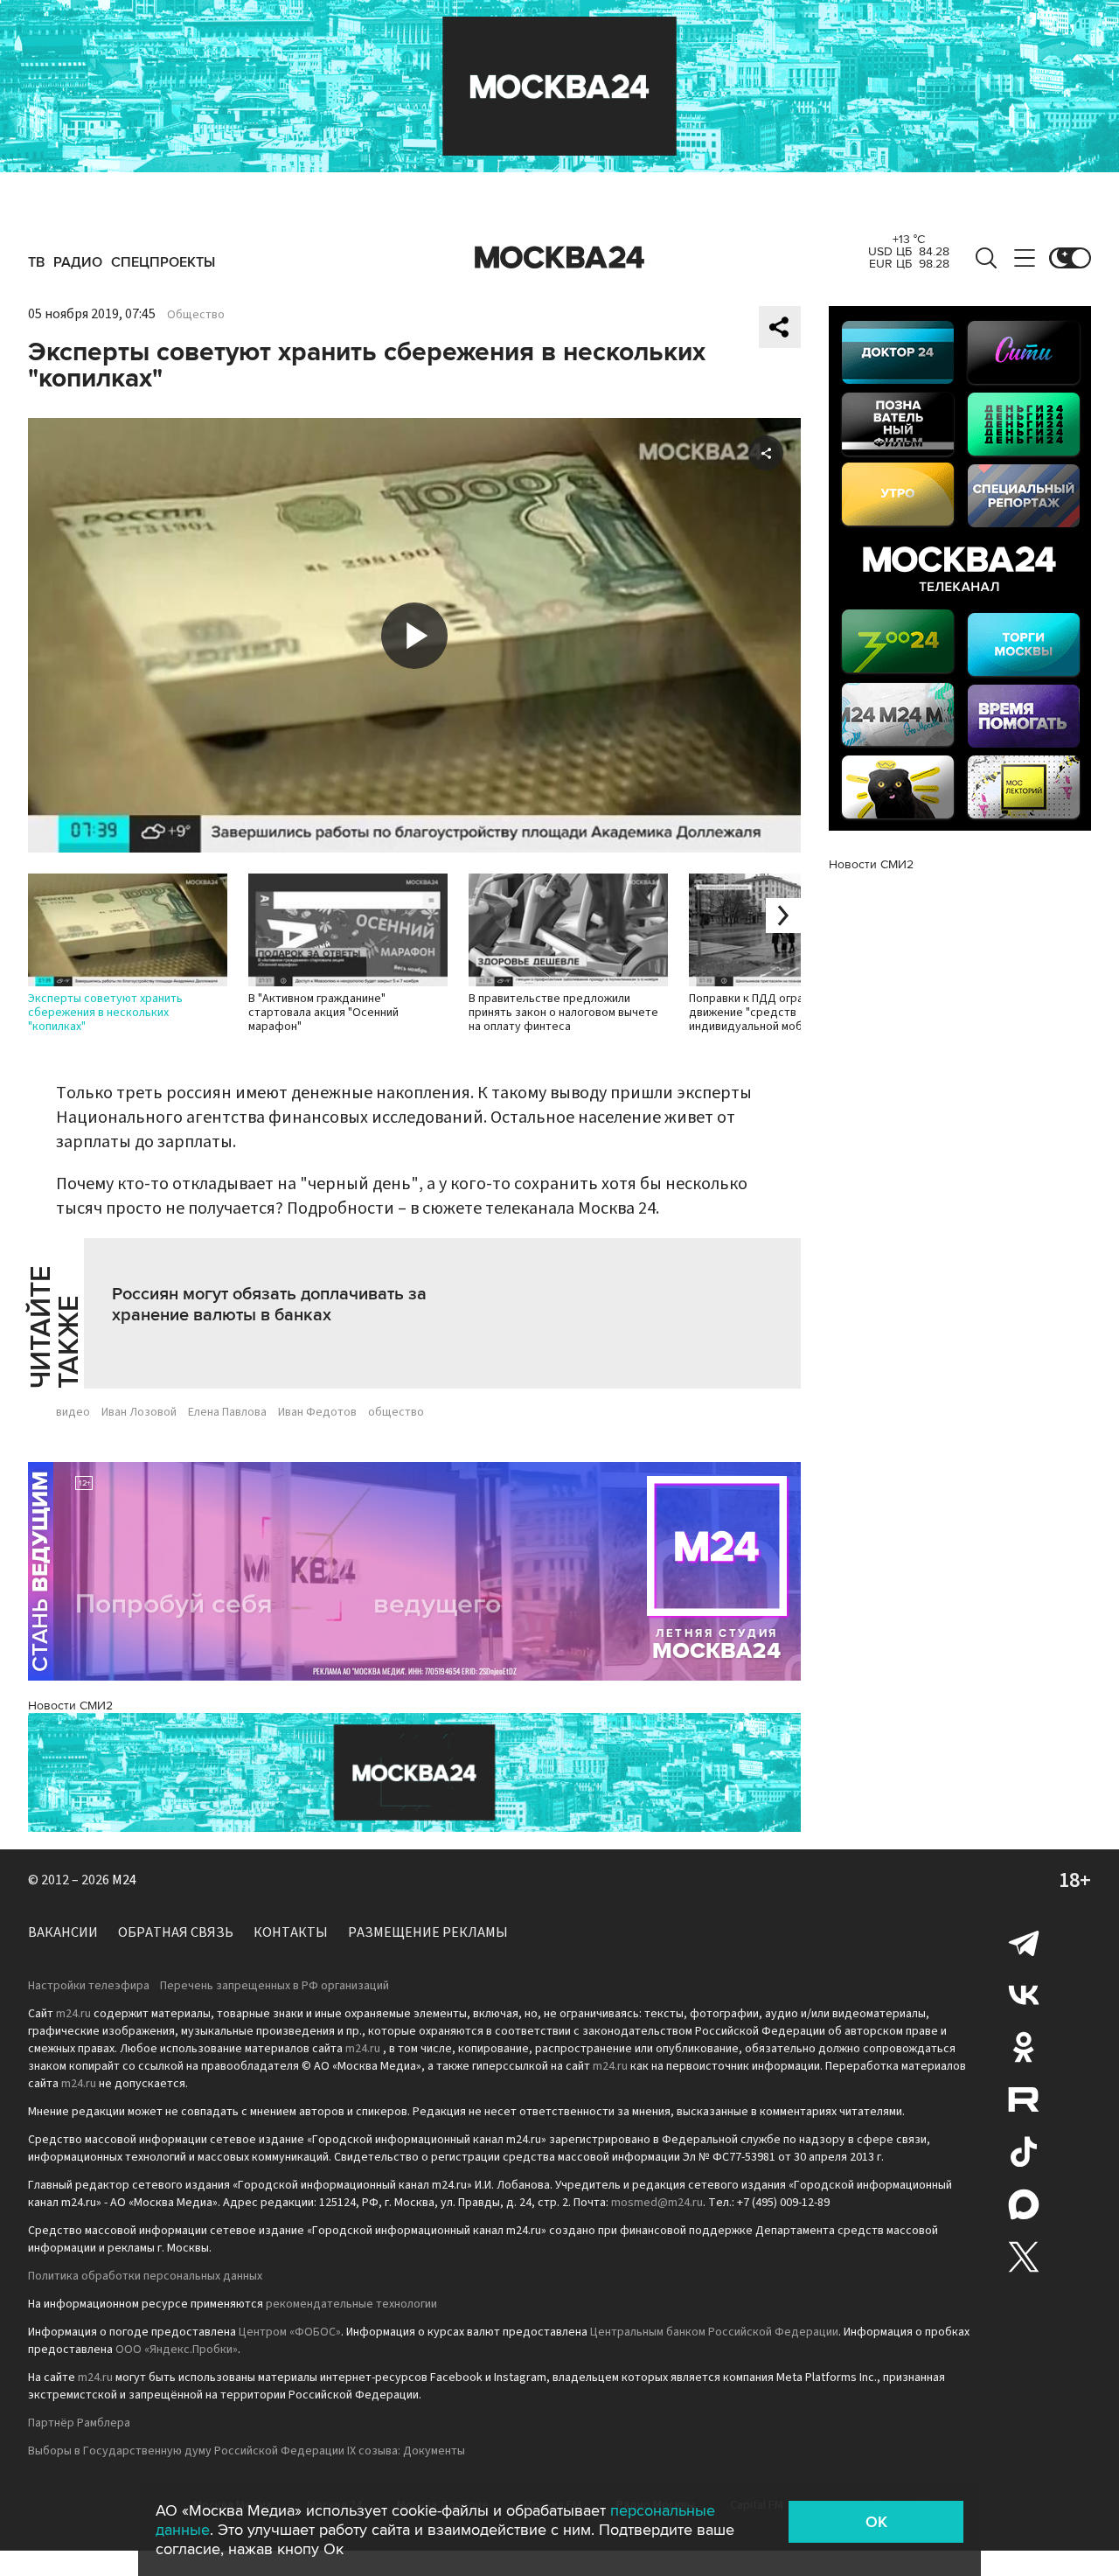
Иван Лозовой (139, 1412)
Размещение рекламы (428, 1932)
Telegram (1024, 1942)
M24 (124, 1880)
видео (73, 1412)
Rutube (1024, 2099)
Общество (196, 315)
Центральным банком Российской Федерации (714, 2332)
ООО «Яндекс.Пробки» (177, 2350)
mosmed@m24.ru (657, 2203)
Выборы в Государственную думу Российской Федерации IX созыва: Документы (247, 2451)
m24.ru (73, 2014)
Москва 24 (559, 258)
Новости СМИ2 (70, 1706)
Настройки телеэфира (89, 1986)
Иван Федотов (317, 1412)
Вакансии (63, 1932)
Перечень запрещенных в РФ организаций (275, 1986)
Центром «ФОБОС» (290, 2332)
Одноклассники (1024, 2047)
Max (1024, 2204)
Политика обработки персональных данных (145, 2276)
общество (396, 1412)
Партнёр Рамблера (79, 2423)
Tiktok (1024, 2152)
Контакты (291, 1932)
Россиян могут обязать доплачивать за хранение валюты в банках (269, 1305)
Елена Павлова (227, 1412)
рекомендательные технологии (351, 2304)
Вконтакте (1024, 1995)
